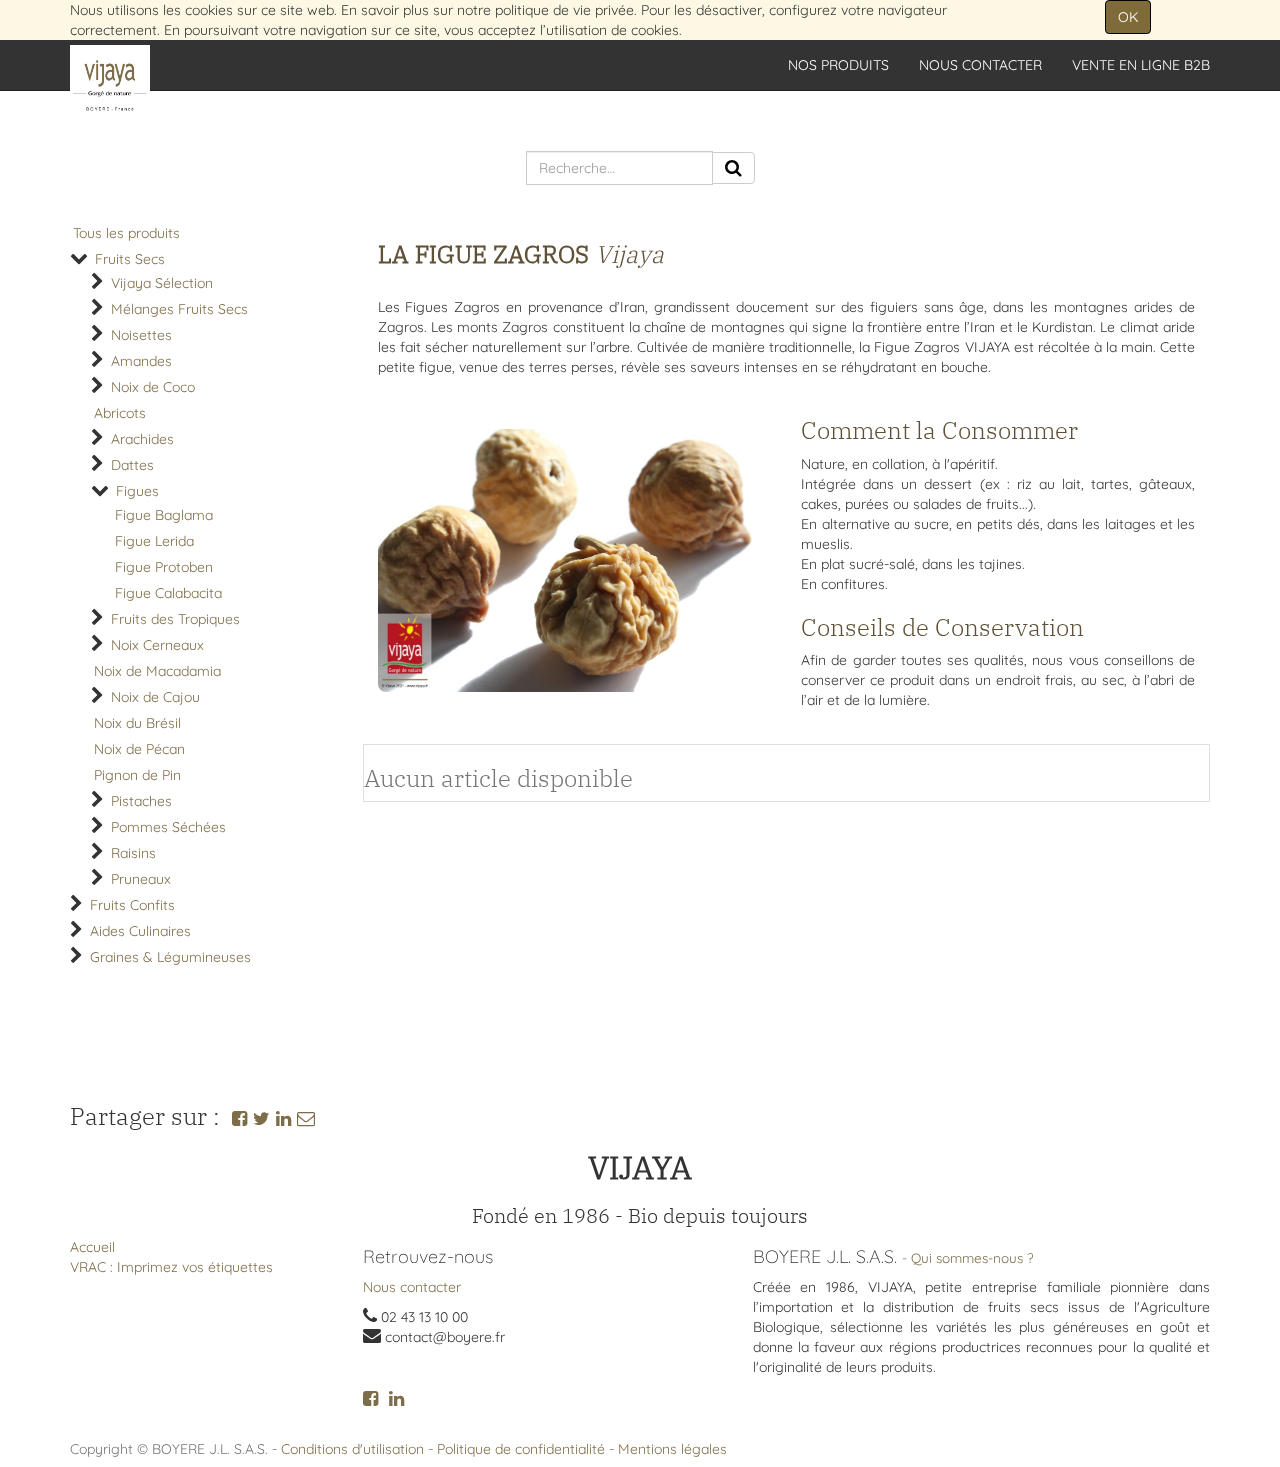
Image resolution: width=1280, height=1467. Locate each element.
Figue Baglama (164, 515)
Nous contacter (412, 1287)
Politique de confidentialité (521, 1449)
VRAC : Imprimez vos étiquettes (171, 1267)
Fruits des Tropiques (175, 619)
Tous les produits (126, 233)
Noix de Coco (153, 387)
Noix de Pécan (139, 749)
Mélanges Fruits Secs (179, 309)
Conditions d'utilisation (352, 1449)
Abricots (120, 413)
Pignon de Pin (137, 775)
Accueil (92, 1247)
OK (1128, 17)
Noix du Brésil (137, 723)
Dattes (132, 465)
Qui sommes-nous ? (972, 1257)
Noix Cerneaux (157, 645)
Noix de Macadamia (157, 671)
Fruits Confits (132, 905)
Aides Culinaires (140, 931)
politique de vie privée (564, 10)
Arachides (142, 439)
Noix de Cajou (155, 697)
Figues (137, 491)
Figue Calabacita (168, 593)
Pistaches (141, 801)
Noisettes (141, 335)
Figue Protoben (164, 567)
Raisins (133, 853)
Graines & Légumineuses (170, 957)
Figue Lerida (154, 541)
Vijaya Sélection (162, 283)
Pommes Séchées (168, 827)
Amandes (141, 361)
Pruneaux (141, 879)
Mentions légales (672, 1449)
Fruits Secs (130, 259)
